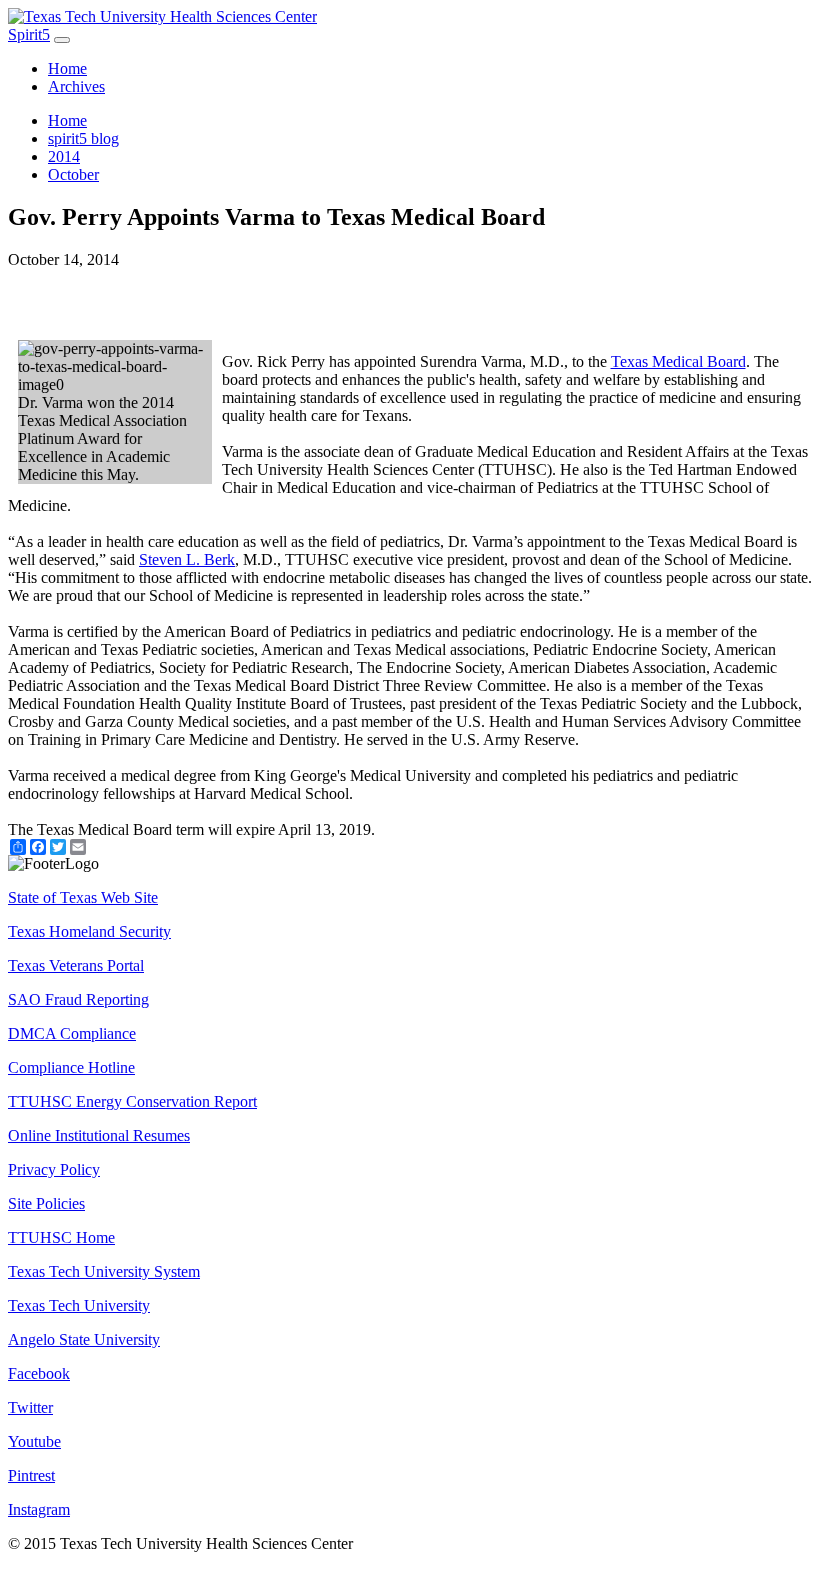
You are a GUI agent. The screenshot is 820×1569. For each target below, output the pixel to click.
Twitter (30, 1407)
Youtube (34, 1441)
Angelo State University (84, 1339)
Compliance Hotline (71, 1067)
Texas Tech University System (104, 1271)
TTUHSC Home (61, 1237)
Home (67, 68)
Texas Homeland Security (89, 931)
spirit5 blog (83, 138)
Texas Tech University (79, 1305)
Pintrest (31, 1475)
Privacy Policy (54, 1169)
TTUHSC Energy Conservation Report (132, 1101)
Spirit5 (29, 34)
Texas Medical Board (678, 361)
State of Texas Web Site (83, 897)
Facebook (39, 1373)
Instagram (39, 1509)
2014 (64, 156)
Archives (76, 86)
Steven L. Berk (187, 559)
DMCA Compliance (72, 1033)
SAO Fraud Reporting (78, 999)
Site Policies (46, 1203)
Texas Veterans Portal (76, 965)
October (73, 174)
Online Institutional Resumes (99, 1135)
